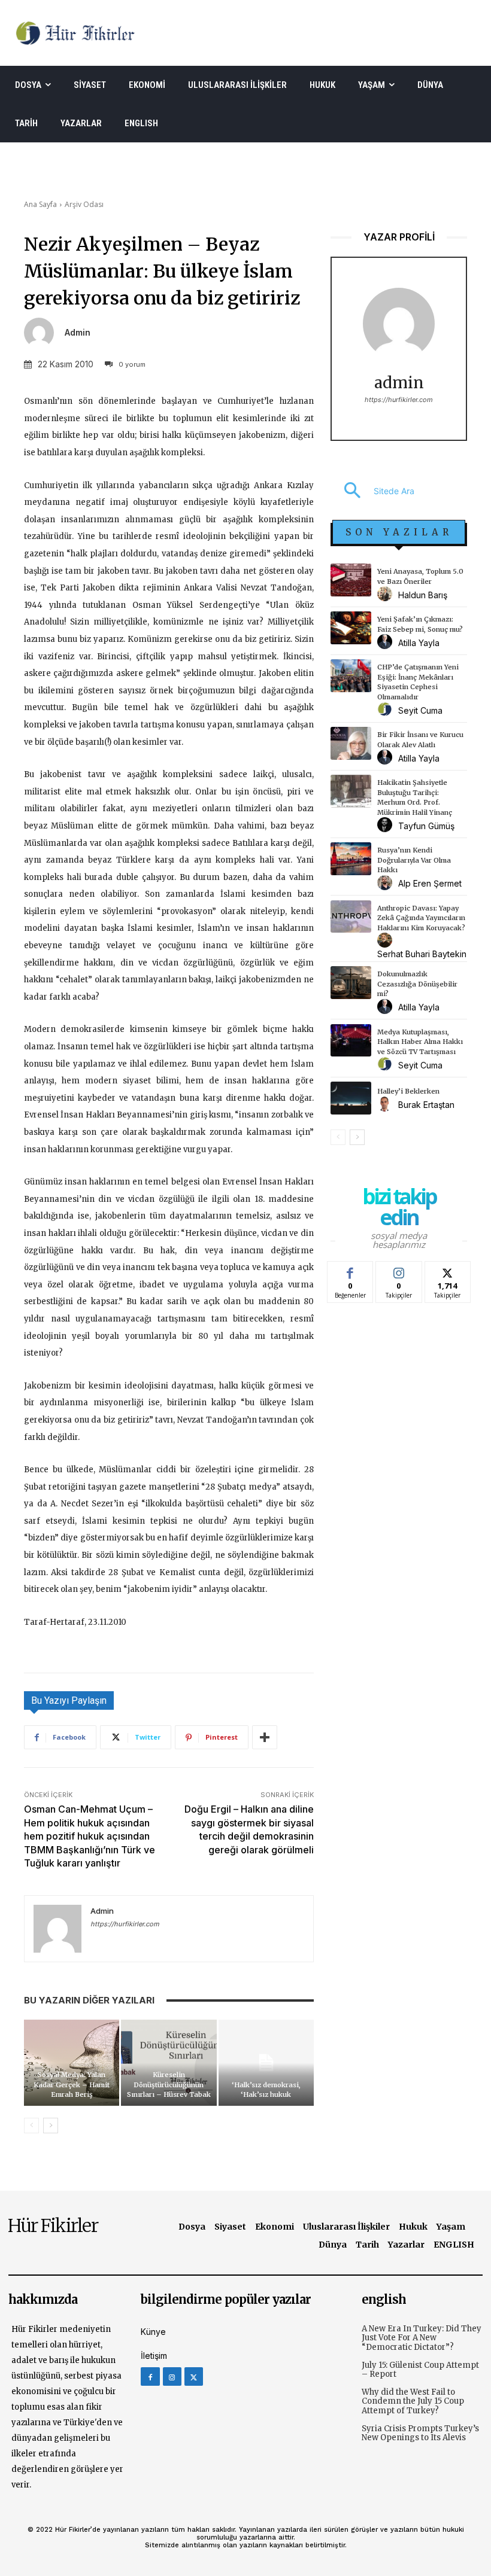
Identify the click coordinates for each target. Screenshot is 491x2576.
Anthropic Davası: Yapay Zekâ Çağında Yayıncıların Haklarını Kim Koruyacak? (421, 918)
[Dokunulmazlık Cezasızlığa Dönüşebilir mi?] (351, 983)
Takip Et (399, 1270)
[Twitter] (194, 2376)
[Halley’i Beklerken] (351, 1098)
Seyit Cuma (420, 710)
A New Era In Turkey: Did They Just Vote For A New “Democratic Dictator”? (422, 2338)
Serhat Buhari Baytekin (422, 954)
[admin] (43, 333)
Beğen (350, 1270)
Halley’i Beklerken (408, 1091)
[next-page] (51, 2126)
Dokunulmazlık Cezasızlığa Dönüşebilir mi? (417, 984)
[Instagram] (172, 2376)
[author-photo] (387, 594)
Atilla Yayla (419, 643)
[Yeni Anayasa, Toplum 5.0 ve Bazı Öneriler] (351, 580)
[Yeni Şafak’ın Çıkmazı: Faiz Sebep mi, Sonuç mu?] (351, 628)
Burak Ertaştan (426, 1105)
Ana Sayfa (40, 204)
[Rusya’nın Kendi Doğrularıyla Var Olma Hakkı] (351, 859)
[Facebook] (150, 2376)
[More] (265, 1737)
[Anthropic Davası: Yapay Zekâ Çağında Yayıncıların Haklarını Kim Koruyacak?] (351, 917)
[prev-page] (31, 2126)
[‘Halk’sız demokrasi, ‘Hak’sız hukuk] (266, 2062)
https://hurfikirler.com (125, 1924)
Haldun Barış (423, 595)
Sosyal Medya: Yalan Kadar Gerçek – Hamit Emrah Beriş (72, 2085)
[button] (372, 491)
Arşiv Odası (84, 204)
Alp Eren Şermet (430, 883)
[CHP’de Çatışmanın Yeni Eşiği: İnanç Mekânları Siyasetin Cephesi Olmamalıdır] (351, 676)
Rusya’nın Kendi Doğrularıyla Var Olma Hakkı (414, 860)
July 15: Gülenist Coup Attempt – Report (420, 2370)
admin (78, 333)
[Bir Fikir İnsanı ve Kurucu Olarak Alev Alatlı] (351, 743)
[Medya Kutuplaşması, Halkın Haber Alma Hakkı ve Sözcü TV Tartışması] (351, 1041)
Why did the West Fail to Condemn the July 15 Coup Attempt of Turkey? (413, 2401)
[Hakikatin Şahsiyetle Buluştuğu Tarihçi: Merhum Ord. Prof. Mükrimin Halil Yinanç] (351, 791)
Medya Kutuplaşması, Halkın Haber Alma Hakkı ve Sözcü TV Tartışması (420, 1042)
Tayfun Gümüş (426, 826)
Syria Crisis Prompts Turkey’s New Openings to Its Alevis (420, 2433)
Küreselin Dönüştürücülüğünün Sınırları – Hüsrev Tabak (169, 2085)
